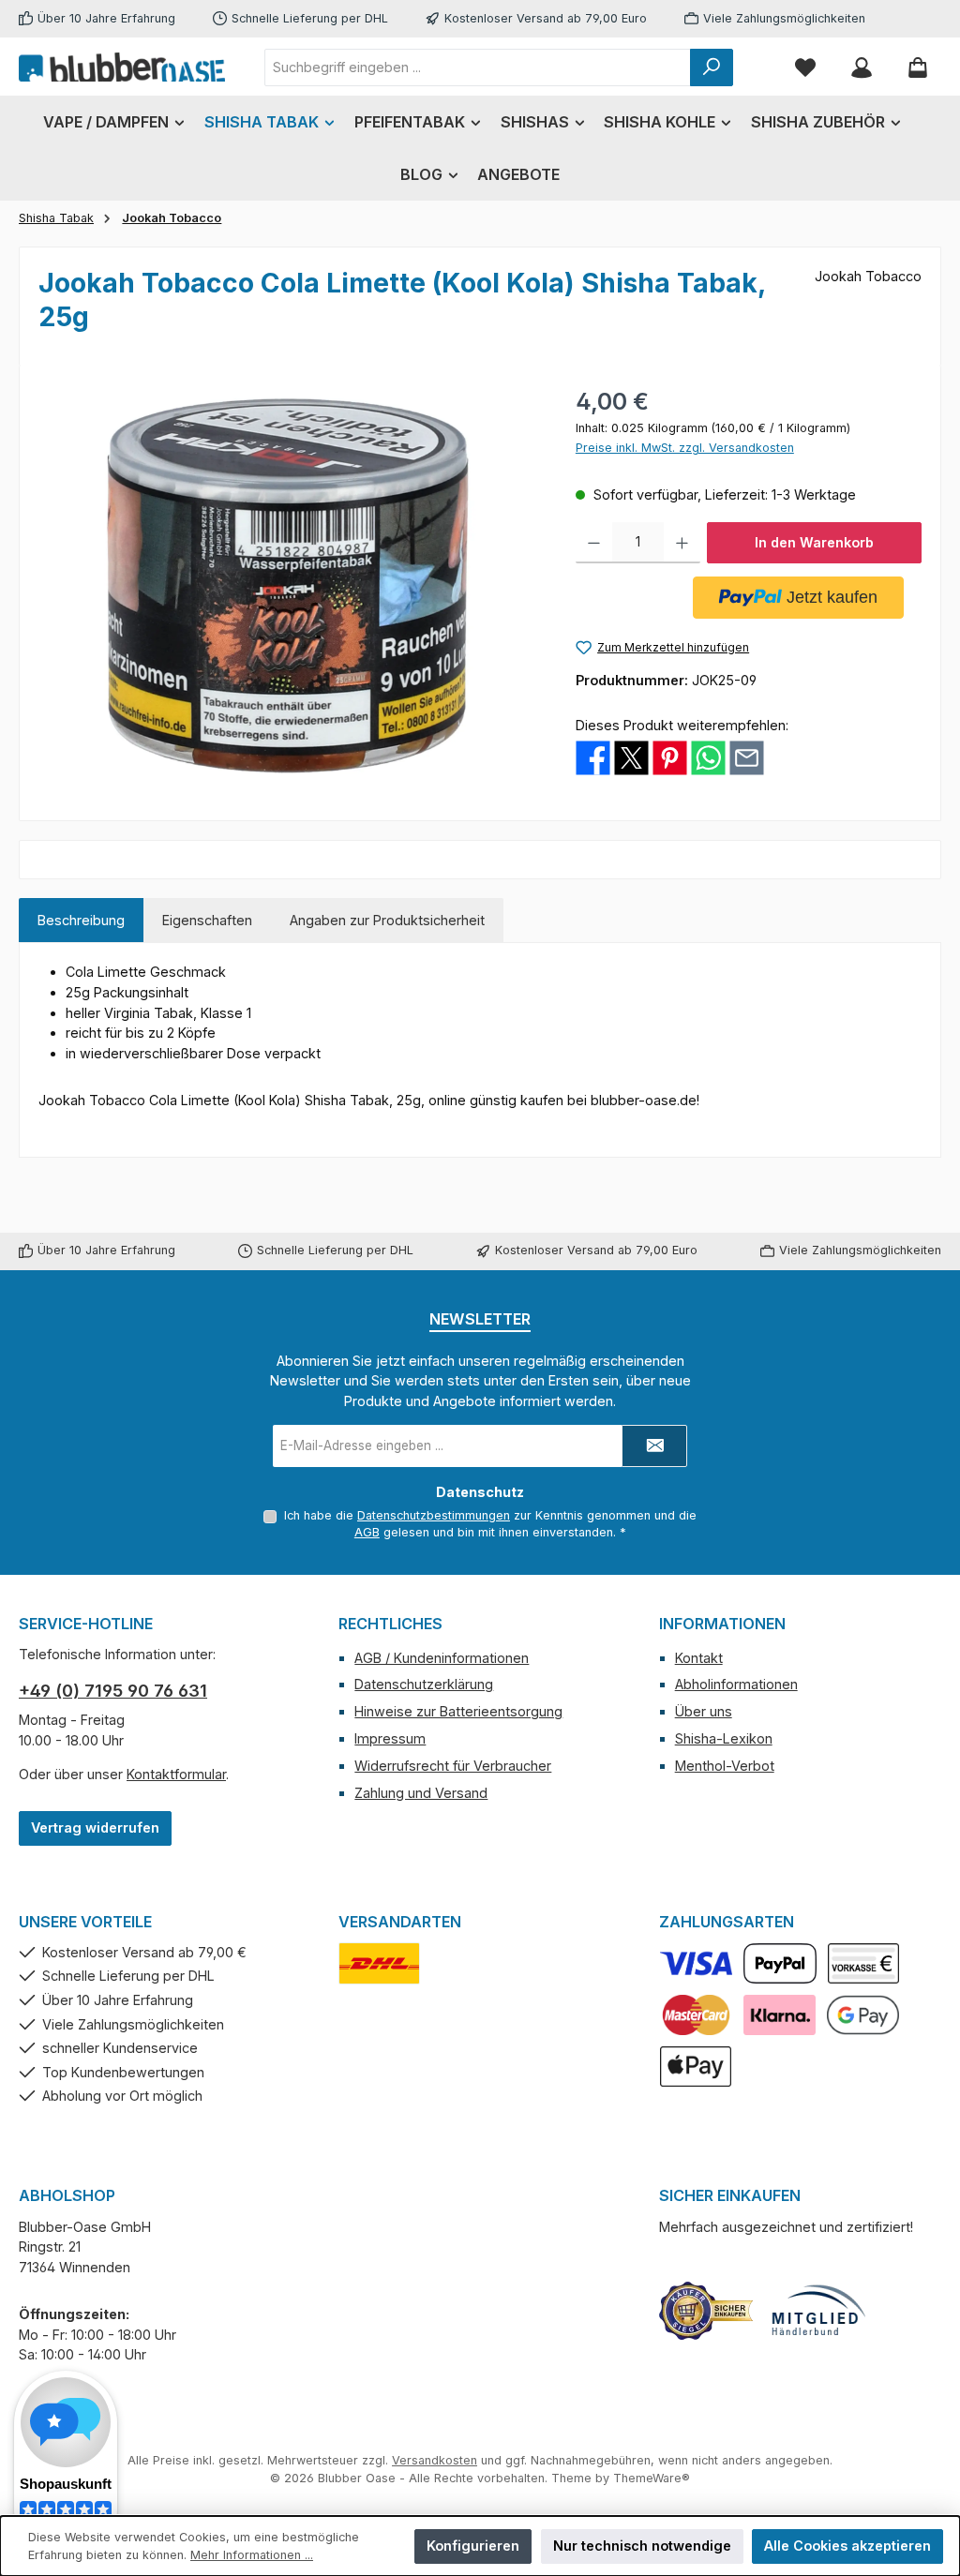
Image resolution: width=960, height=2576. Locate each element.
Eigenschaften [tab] (207, 920)
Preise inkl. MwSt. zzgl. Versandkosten (685, 448)
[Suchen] (712, 67)
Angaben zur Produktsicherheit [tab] (387, 920)
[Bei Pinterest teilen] (670, 757)
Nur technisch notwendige (642, 2546)
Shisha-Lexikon (724, 1738)
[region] (288, 586)
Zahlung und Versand (421, 1793)
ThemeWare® (652, 2478)
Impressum (390, 1738)
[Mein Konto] (862, 67)
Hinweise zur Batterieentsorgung (458, 1711)
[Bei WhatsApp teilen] (708, 757)
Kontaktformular (176, 1774)
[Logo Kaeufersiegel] (706, 2311)
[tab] (81, 921)
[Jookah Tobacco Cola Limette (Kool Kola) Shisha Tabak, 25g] (288, 586)
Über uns (704, 1711)
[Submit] (654, 1446)
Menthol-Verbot (725, 1766)
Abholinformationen (736, 1684)
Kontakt (699, 1658)
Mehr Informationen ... (252, 2555)
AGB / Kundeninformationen (442, 1658)
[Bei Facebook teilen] (593, 757)
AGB (367, 1532)
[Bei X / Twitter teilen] (631, 757)
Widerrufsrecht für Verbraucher (453, 1766)
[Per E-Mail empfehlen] (747, 757)
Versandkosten (435, 2460)
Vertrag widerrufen (95, 1827)
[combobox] (478, 67)
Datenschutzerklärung (424, 1684)
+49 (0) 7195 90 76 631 (113, 1691)
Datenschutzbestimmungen (434, 1515)
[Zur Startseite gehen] (122, 67)
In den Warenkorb (814, 542)
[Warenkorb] (918, 67)
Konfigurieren (473, 2546)
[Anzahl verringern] (594, 543)
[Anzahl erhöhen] (682, 543)
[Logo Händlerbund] (818, 2311)
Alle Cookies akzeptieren (847, 2546)
